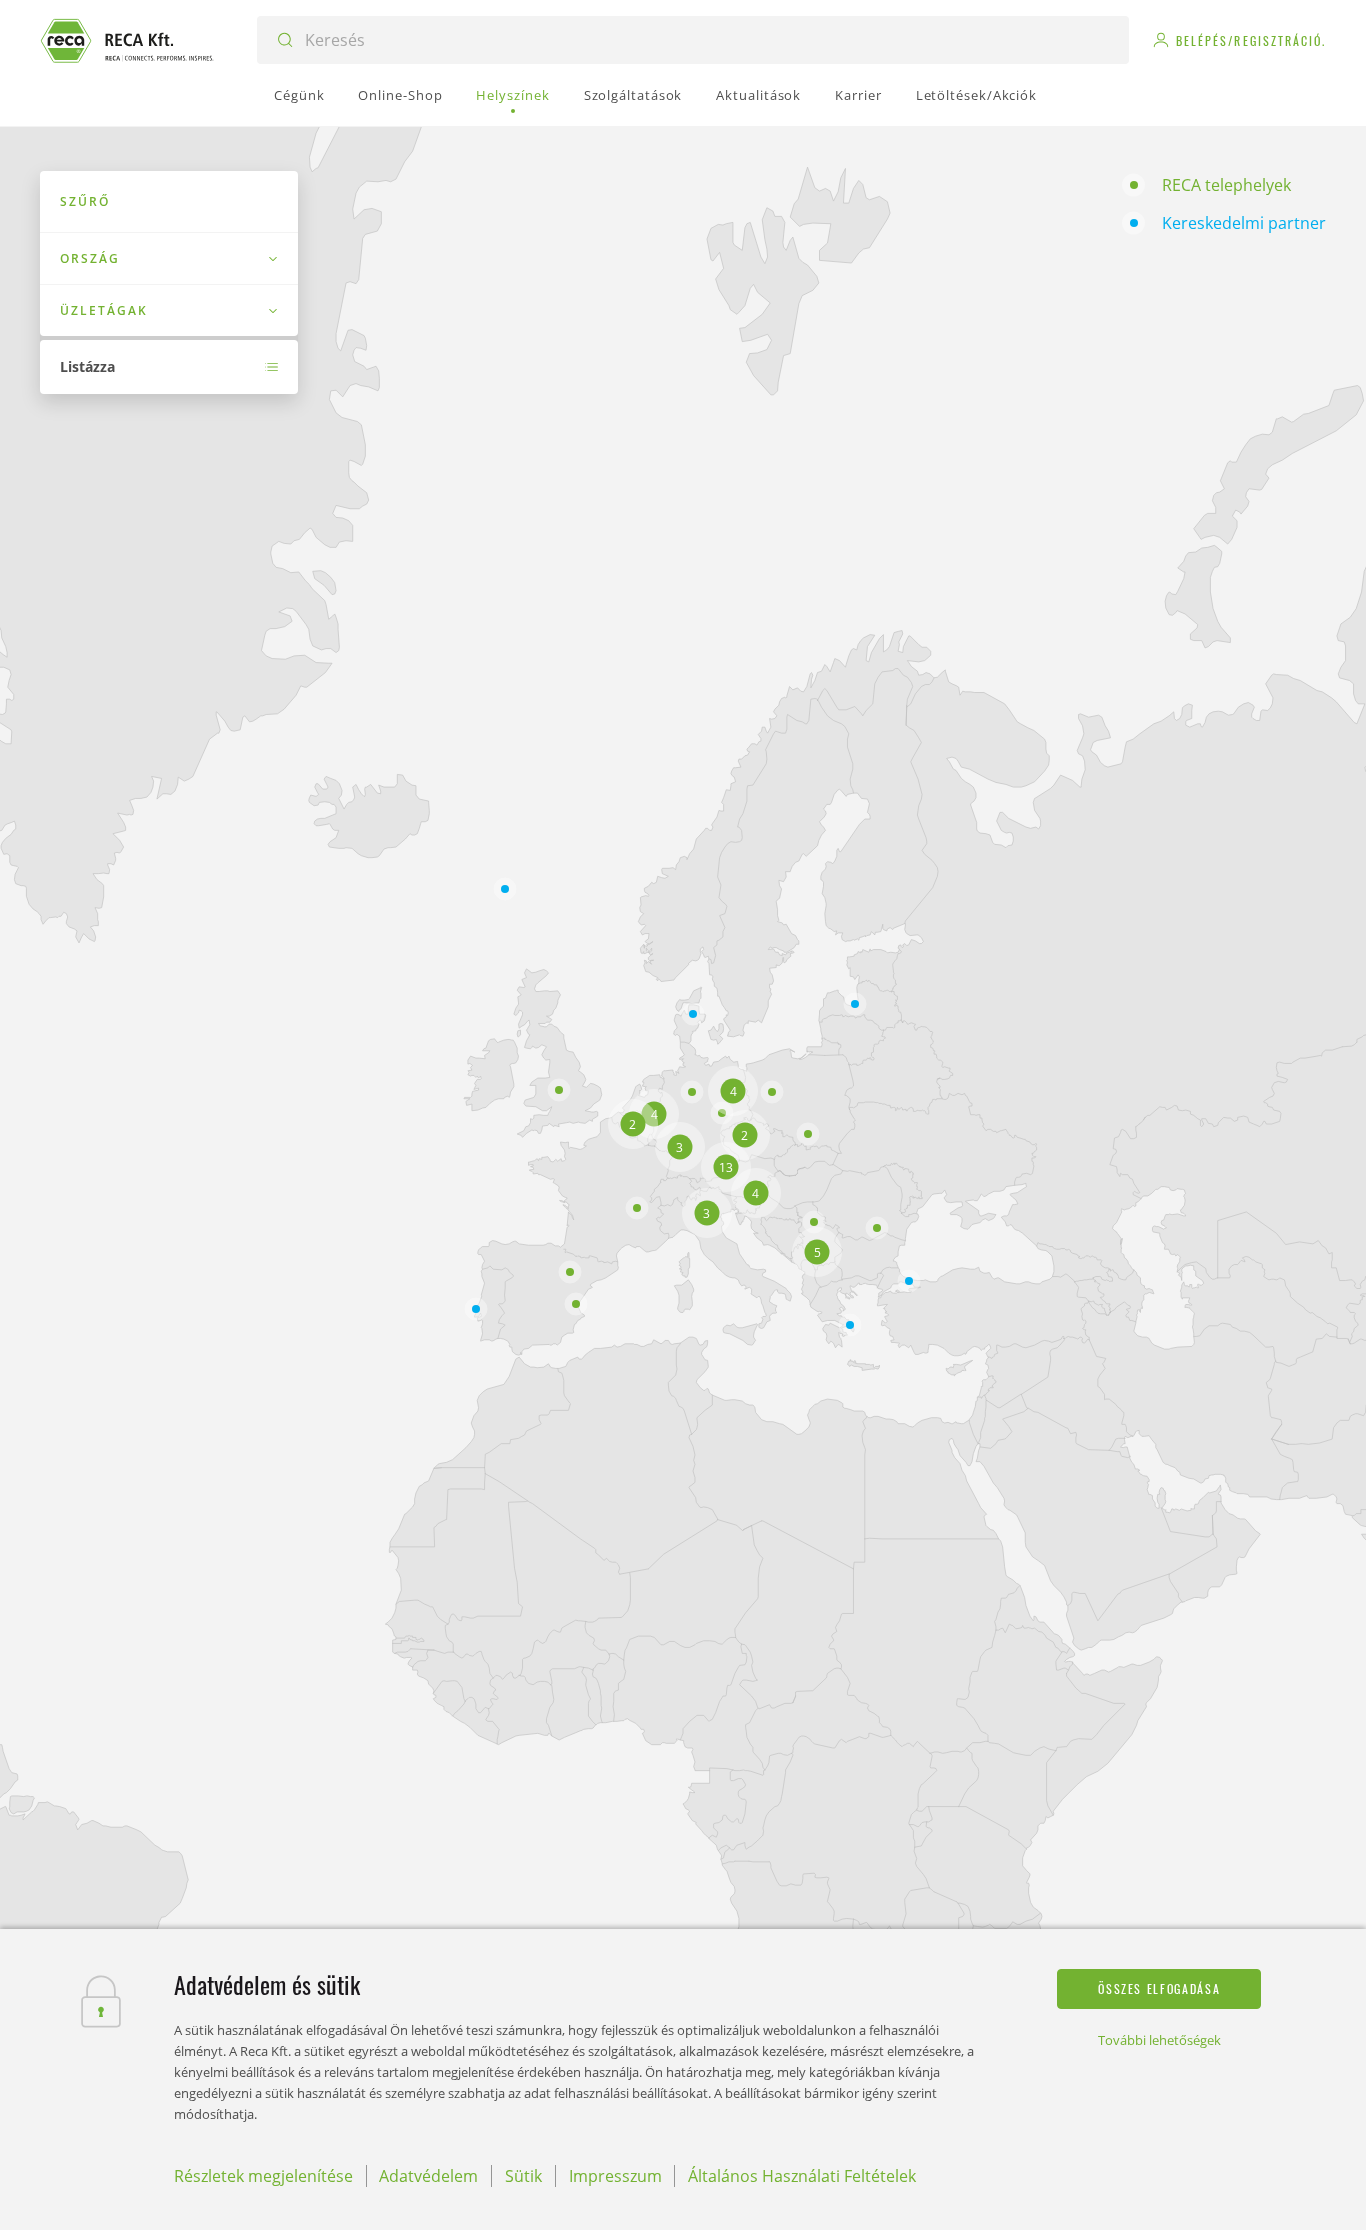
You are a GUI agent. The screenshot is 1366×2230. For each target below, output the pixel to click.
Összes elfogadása (1159, 1988)
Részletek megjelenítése (263, 2176)
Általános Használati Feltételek (802, 2176)
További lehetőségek (1159, 2040)
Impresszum (615, 2176)
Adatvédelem (428, 2176)
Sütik (523, 2176)
